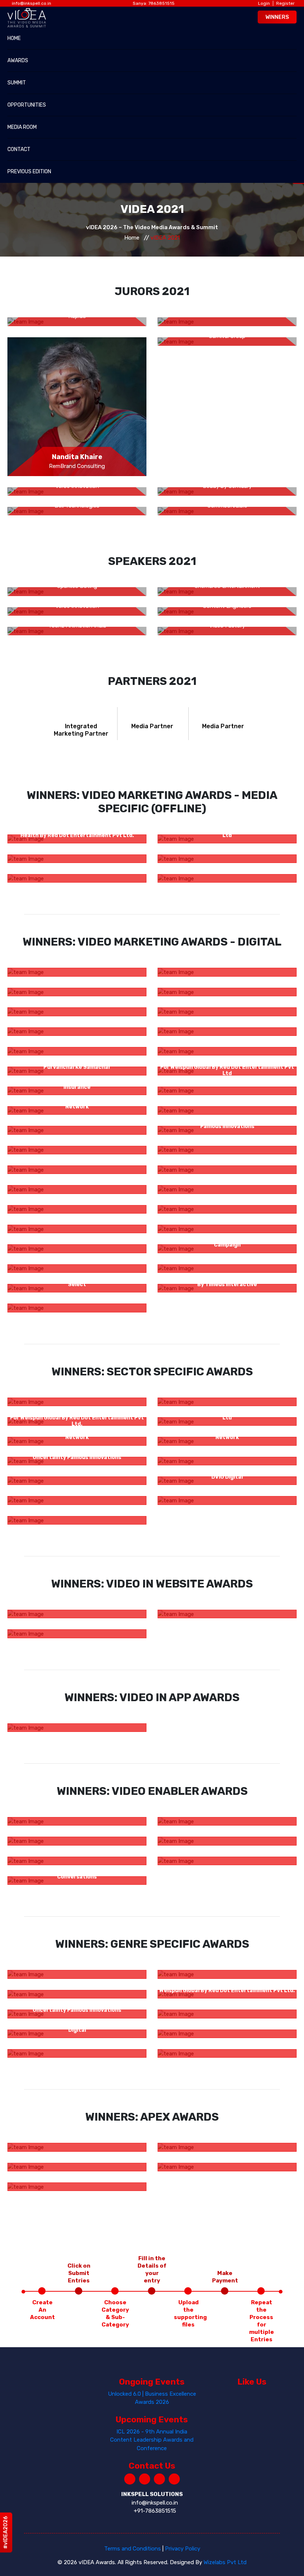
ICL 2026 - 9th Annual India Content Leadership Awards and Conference (152, 2440)
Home (14, 38)
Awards (18, 61)
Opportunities (27, 105)
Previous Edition (29, 172)
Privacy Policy (183, 2549)
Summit (17, 83)
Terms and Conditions (133, 2549)
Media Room (22, 127)
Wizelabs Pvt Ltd (225, 2562)
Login (264, 3)
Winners (277, 17)
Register (285, 3)
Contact (19, 149)
